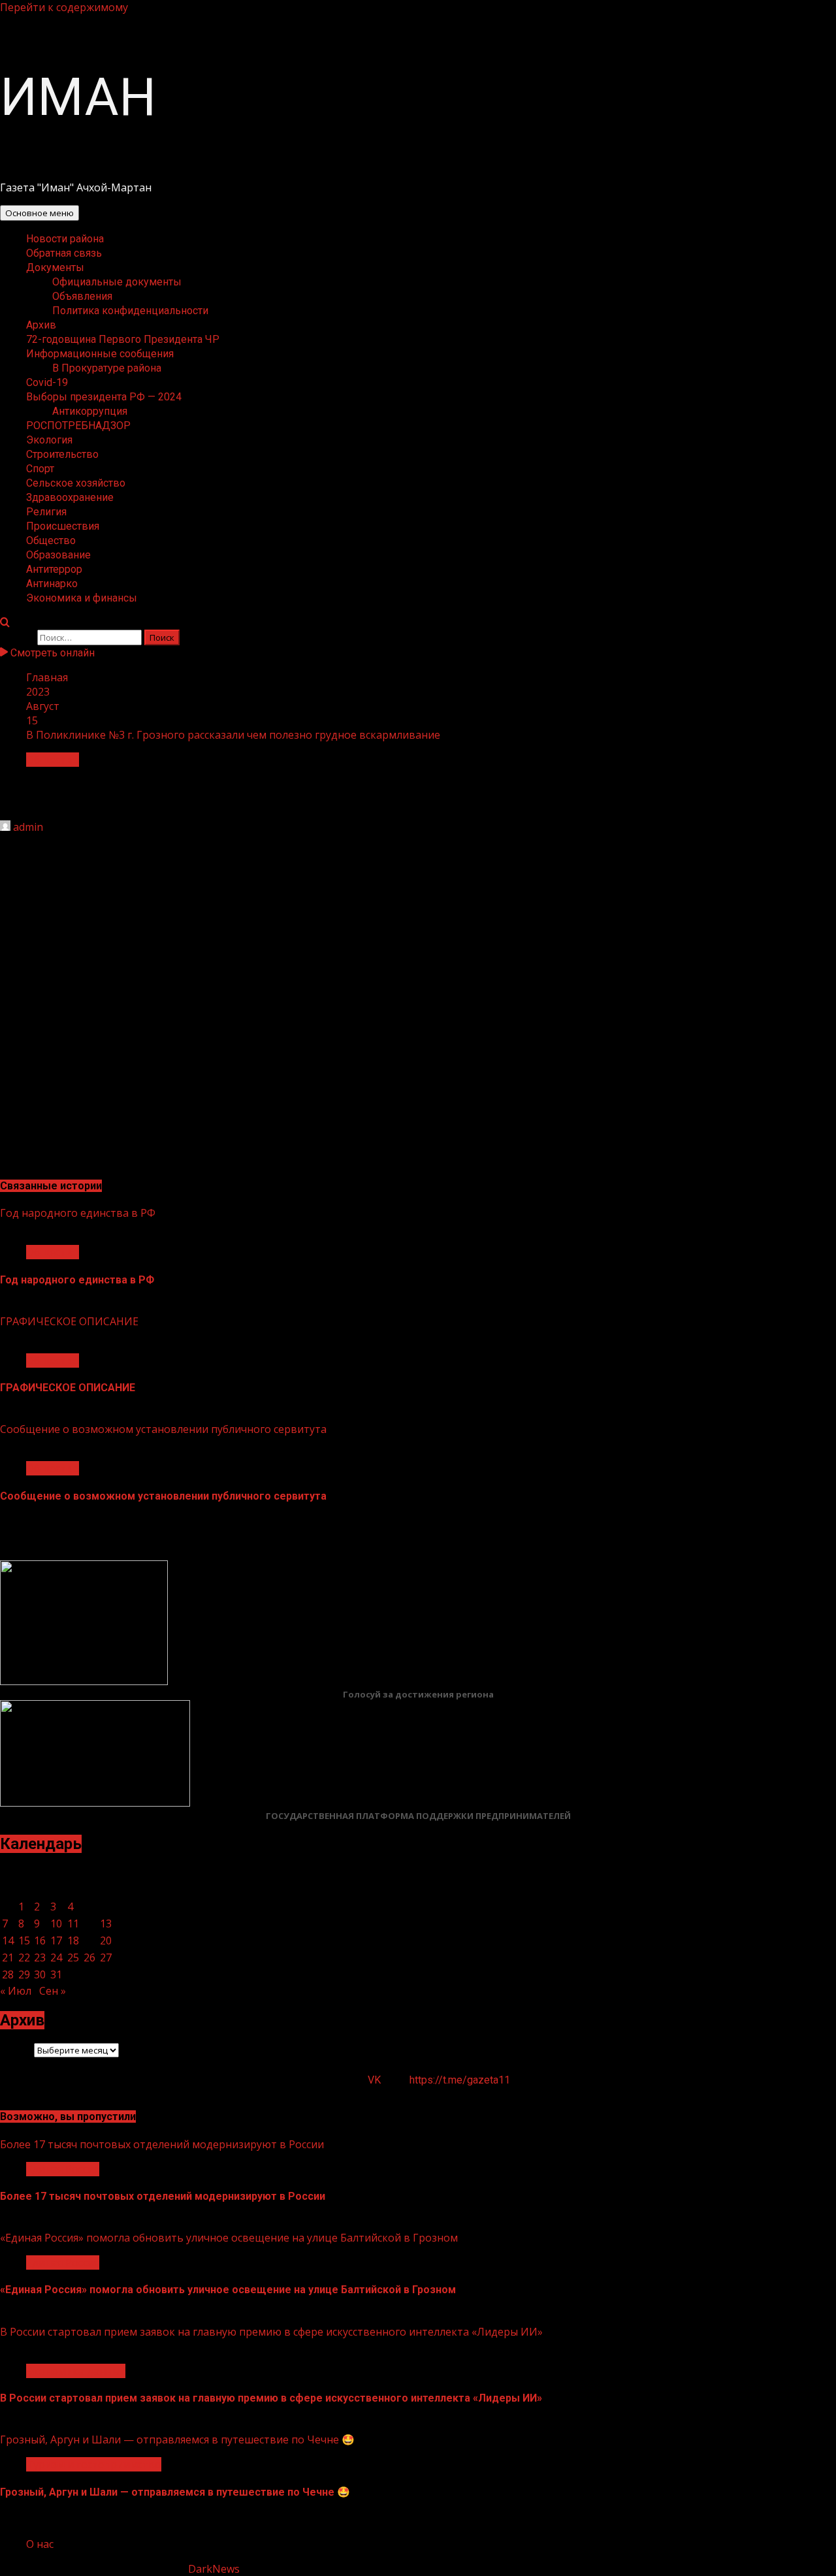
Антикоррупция (90, 411)
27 (106, 1957)
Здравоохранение (70, 497)
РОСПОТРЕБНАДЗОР (78, 426)
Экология (49, 440)
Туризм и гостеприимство (94, 2464)
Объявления (82, 296)
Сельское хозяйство (76, 483)
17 (56, 1940)
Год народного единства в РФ (78, 1213)
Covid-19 (47, 382)
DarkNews (214, 2569)
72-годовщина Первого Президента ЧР (123, 339)
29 (24, 1974)
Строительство (62, 454)
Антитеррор (54, 569)
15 (24, 1940)
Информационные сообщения (100, 354)
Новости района (65, 239)
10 (56, 1924)
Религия (46, 512)
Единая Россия (63, 2169)
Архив (41, 325)
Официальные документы (117, 282)
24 (56, 1957)
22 (24, 1957)
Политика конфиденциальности (130, 311)
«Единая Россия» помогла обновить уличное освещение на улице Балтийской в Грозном (229, 2238)
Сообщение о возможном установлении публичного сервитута (163, 1429)
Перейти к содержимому (64, 7)
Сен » (53, 1991)
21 (8, 1957)
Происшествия (63, 526)
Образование (58, 555)
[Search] (5, 622)
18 (73, 1940)
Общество (51, 540)
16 (40, 1940)
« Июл (16, 1991)
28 (8, 1974)
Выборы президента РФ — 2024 (104, 397)
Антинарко (52, 584)
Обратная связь (64, 253)
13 (106, 1924)
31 (56, 1974)
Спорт (40, 469)
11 (73, 1924)
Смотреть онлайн (51, 653)
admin (28, 827)
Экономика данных (76, 2371)
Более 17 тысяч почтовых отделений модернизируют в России (162, 2144)
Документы (55, 267)
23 (40, 1957)
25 (73, 1957)
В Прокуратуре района (107, 368)
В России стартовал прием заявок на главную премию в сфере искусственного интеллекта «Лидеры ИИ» (271, 2332)
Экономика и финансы (82, 598)
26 (89, 1957)
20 (106, 1940)
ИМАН (78, 97)
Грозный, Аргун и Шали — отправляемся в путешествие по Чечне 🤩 (177, 2439)
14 (8, 1940)
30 (40, 1974)
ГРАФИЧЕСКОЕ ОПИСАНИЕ (69, 1321)
